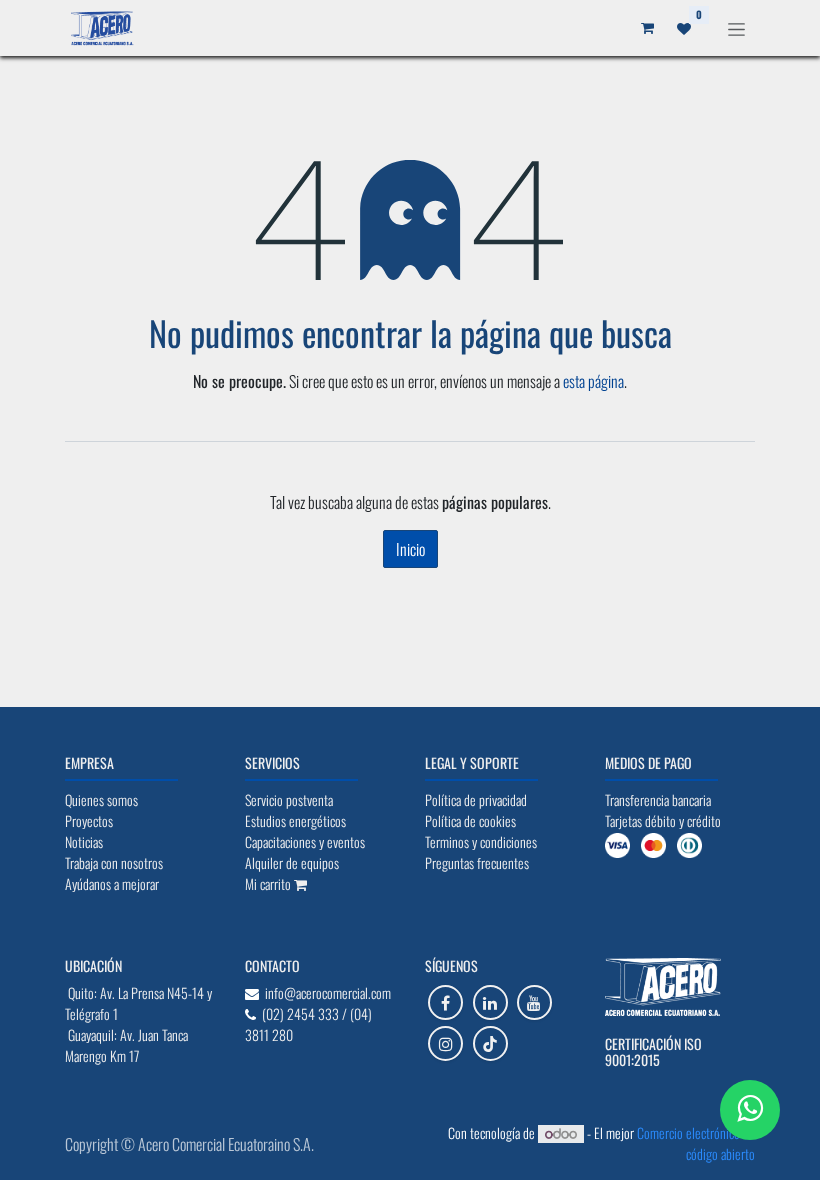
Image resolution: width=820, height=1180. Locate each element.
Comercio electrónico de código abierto (696, 1143)
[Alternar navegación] (736, 27)
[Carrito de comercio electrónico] (647, 28)
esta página (593, 381)
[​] (445, 1002)
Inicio (410, 549)
